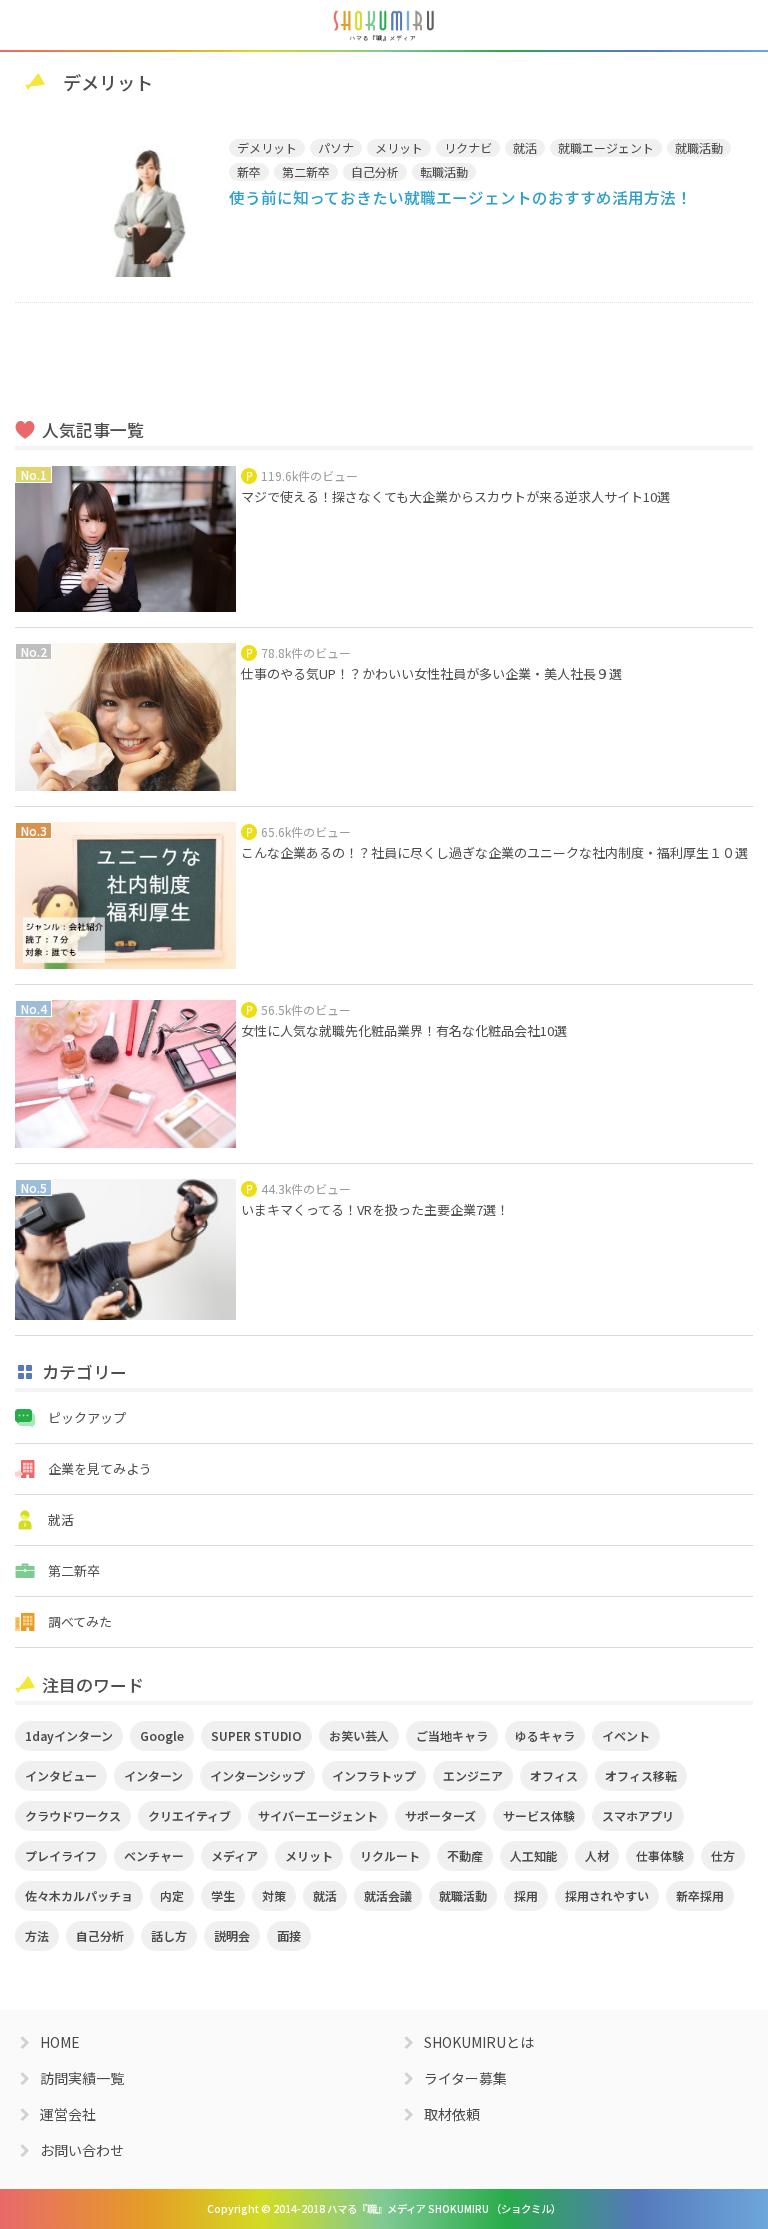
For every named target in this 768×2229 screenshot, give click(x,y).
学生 (223, 1895)
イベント (626, 1735)
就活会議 (388, 1895)
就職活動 (699, 147)
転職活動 (444, 171)
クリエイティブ (189, 1815)
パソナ (336, 147)
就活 (525, 147)
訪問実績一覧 (82, 2078)
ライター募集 (465, 2078)
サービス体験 (539, 1815)
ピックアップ (87, 1417)
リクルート (390, 1855)
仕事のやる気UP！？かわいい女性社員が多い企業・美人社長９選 (431, 673)
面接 (289, 1935)
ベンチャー (154, 1855)
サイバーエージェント (318, 1815)
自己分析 (375, 171)
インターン (153, 1775)
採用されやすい (607, 1895)
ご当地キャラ (452, 1735)
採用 (526, 1895)
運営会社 (68, 2114)
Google (162, 1735)
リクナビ (468, 147)
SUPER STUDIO (256, 1735)
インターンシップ (257, 1775)
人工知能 (534, 1855)
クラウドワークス (73, 1815)
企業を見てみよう (100, 1468)
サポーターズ (440, 1815)
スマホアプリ (638, 1815)
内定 (172, 1895)
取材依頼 (452, 2114)
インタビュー (61, 1775)
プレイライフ (61, 1855)
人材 (597, 1855)
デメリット (267, 147)
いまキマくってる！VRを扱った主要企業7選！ (375, 1209)
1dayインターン (69, 1735)
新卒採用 (700, 1895)
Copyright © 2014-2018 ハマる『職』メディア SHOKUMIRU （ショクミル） (384, 2208)
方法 (37, 1935)
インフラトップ (374, 1775)
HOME (60, 2042)
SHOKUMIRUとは (479, 2042)
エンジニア (473, 1775)
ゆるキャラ (545, 1735)
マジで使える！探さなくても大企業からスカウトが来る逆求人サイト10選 (455, 496)
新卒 (249, 171)
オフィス (554, 1775)
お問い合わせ (82, 2150)
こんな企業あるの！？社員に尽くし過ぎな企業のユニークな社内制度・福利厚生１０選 (494, 852)
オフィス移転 (641, 1775)
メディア (234, 1855)
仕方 (723, 1855)
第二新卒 (306, 171)
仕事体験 (660, 1855)
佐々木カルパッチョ (79, 1895)
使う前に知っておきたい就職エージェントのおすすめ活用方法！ (460, 197)
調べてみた (80, 1621)
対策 (274, 1895)
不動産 (465, 1855)
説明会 (232, 1935)
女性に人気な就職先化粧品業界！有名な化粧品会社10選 (404, 1030)
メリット (399, 147)
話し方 (169, 1935)
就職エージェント (606, 147)
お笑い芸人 (359, 1735)
